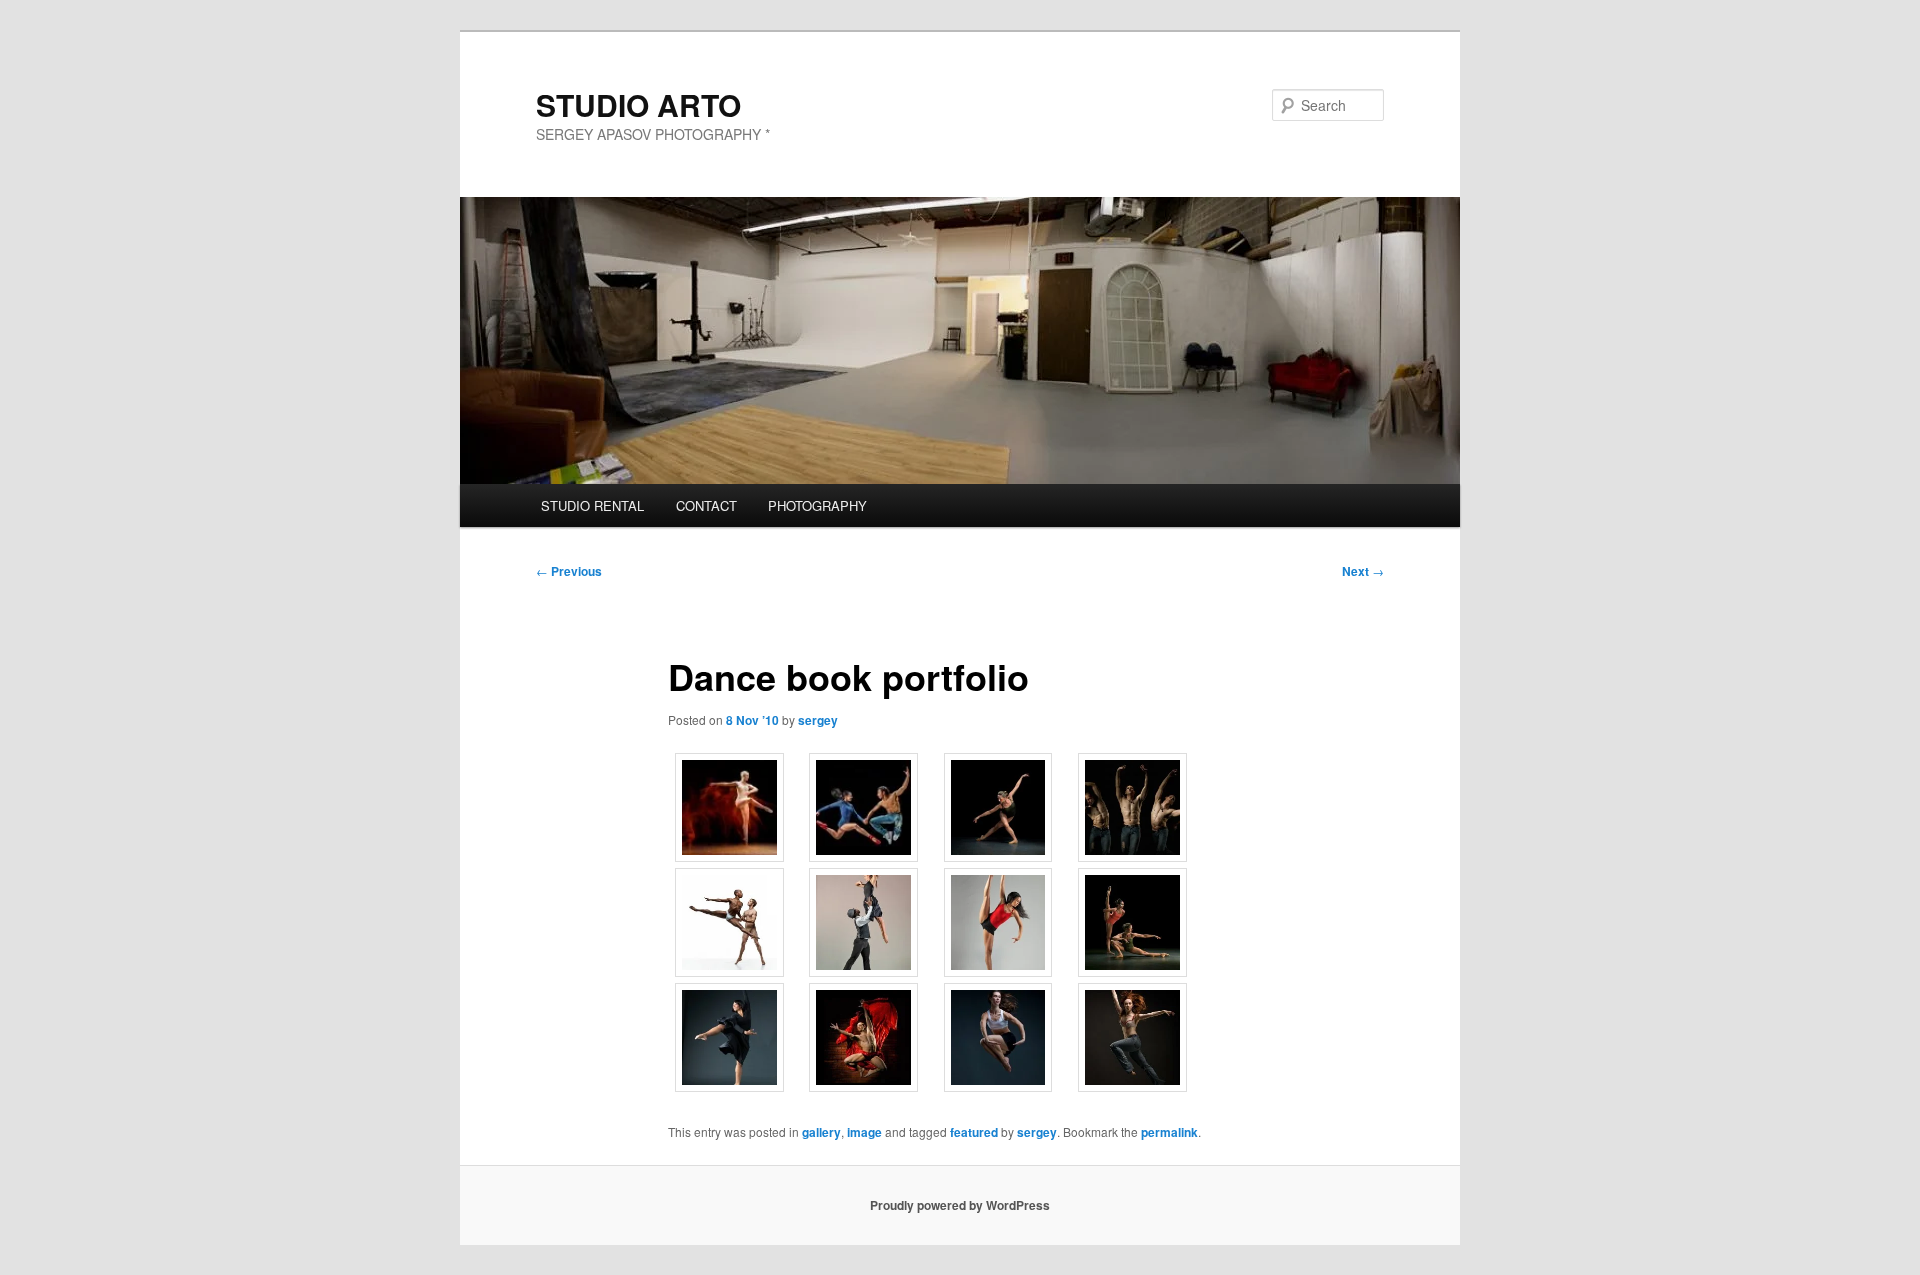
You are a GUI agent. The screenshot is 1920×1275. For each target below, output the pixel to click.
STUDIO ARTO (638, 104)
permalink (1169, 1132)
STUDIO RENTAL (592, 505)
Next (1363, 571)
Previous (569, 571)
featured (974, 1132)
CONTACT (706, 505)
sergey (818, 720)
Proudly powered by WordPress (960, 1205)
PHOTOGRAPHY (817, 505)
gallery (821, 1132)
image (864, 1132)
